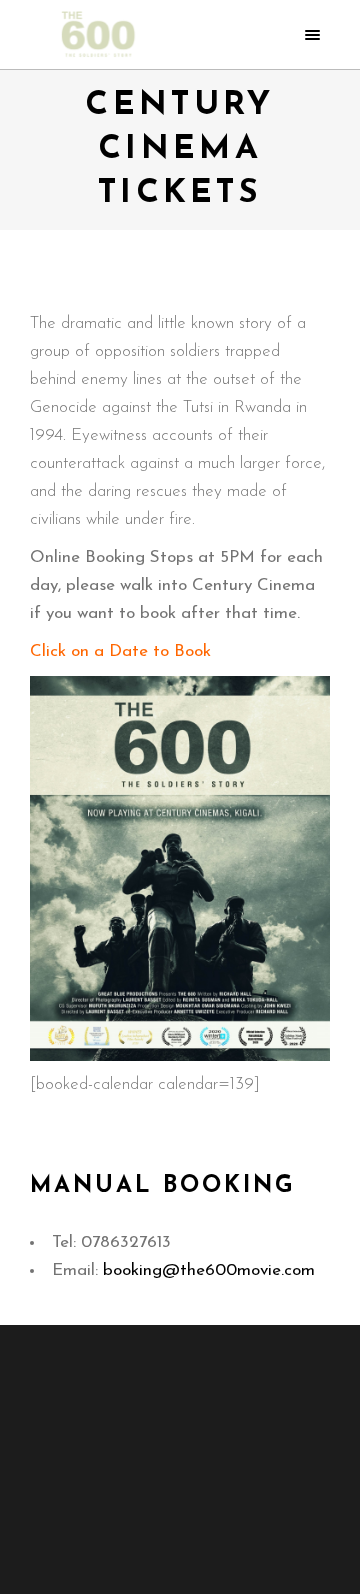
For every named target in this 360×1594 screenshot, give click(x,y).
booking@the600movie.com (209, 1270)
